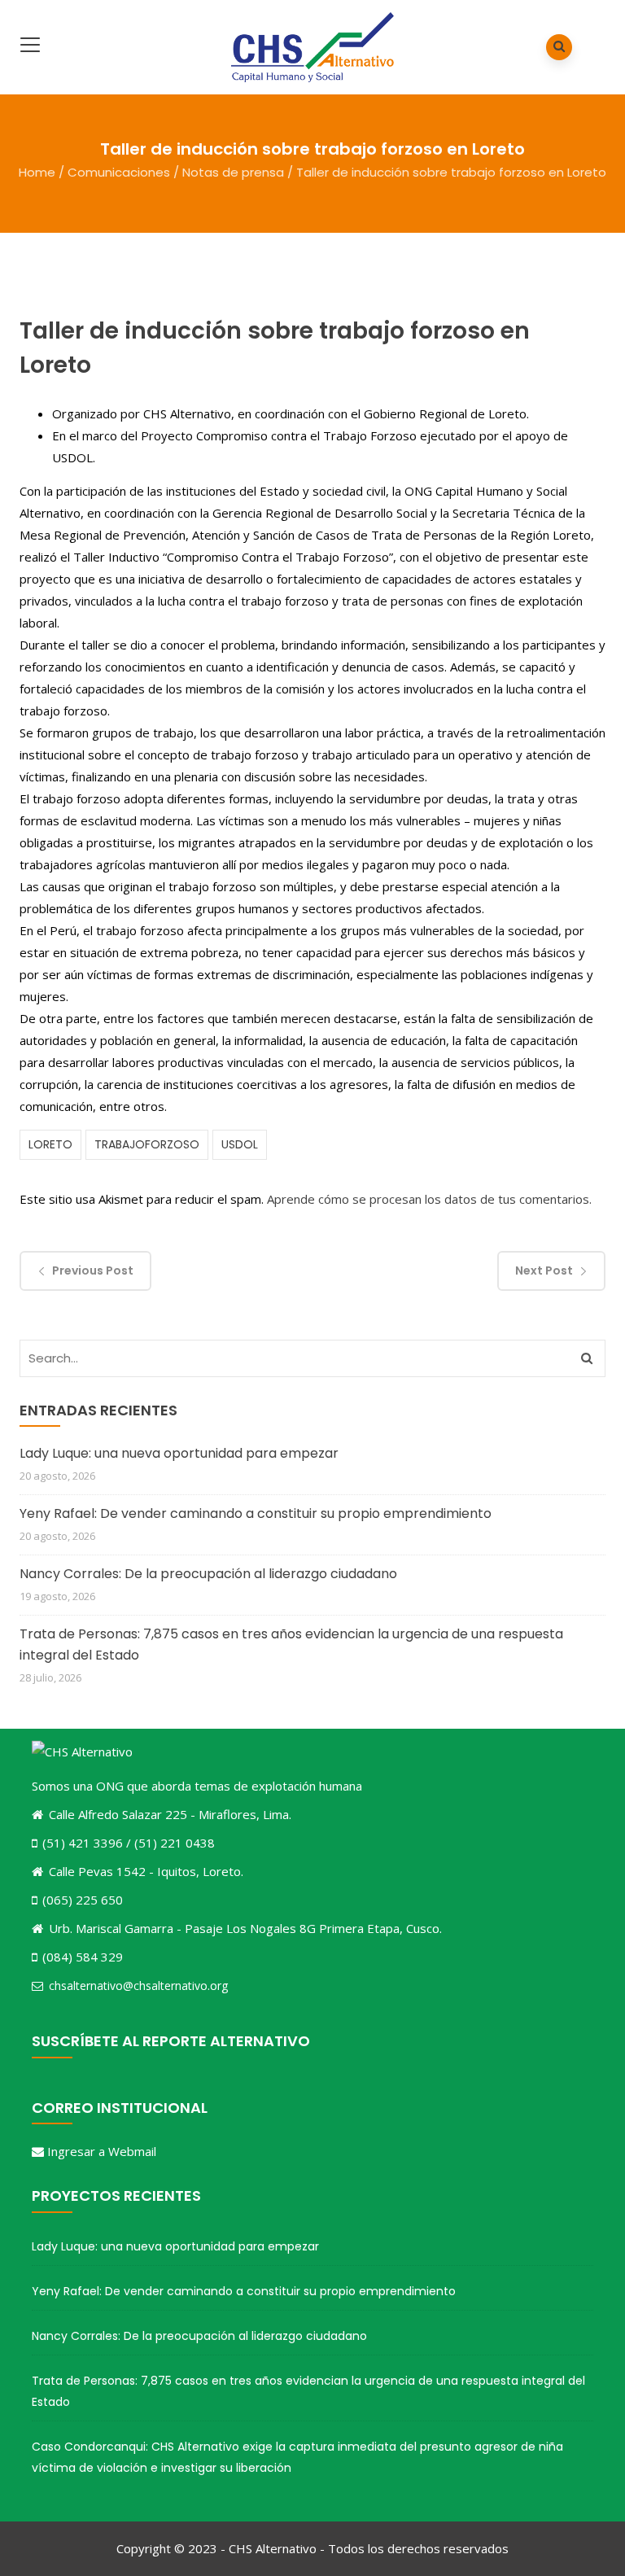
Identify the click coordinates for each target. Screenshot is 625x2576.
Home (37, 172)
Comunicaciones (119, 172)
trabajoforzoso (147, 1144)
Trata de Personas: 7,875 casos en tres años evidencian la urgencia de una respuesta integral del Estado (291, 1644)
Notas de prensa (233, 172)
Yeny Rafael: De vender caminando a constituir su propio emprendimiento (256, 1513)
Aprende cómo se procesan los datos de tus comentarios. (429, 1199)
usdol (240, 1144)
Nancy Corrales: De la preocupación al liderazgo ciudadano (208, 1574)
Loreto (50, 1144)
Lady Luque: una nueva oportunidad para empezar (179, 1453)
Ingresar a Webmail (102, 2151)
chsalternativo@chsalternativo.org (138, 1986)
